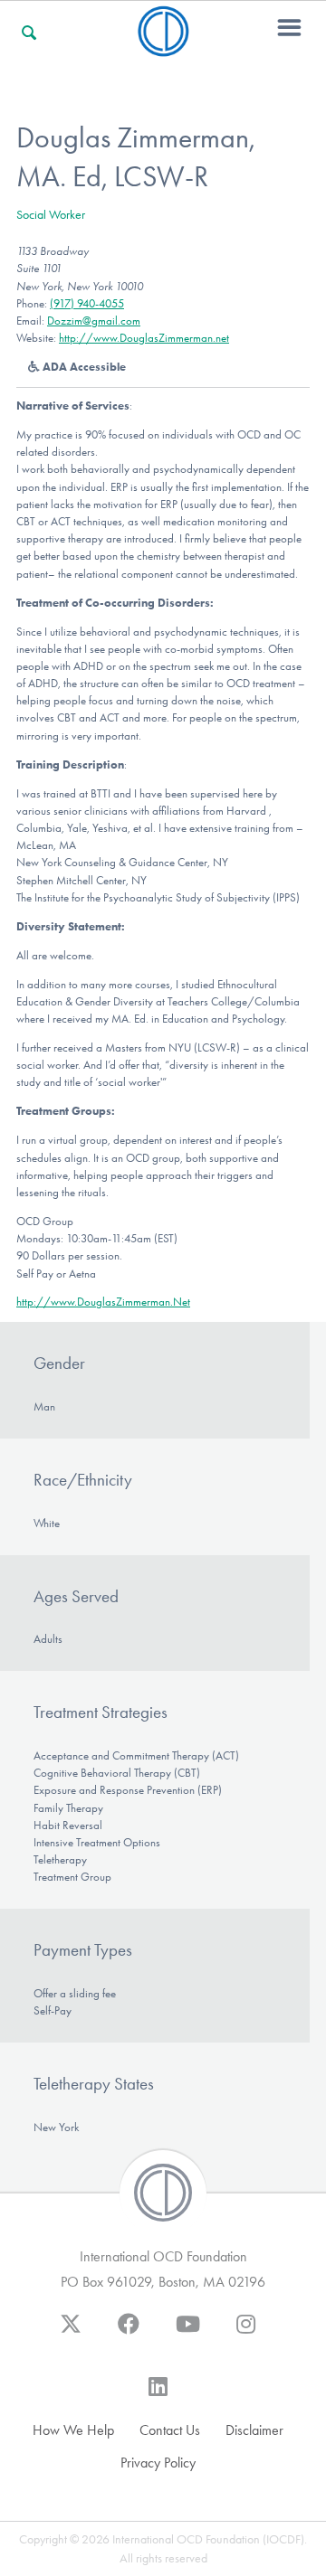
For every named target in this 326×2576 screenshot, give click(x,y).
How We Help (73, 2430)
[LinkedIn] (158, 2395)
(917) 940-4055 (87, 303)
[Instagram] (246, 2333)
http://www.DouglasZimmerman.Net (103, 1302)
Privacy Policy (158, 2463)
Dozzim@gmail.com (94, 321)
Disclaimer (254, 2430)
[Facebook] (129, 2333)
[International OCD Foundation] (163, 46)
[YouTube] (188, 2333)
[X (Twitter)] (71, 2333)
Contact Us (170, 2430)
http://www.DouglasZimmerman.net (144, 338)
